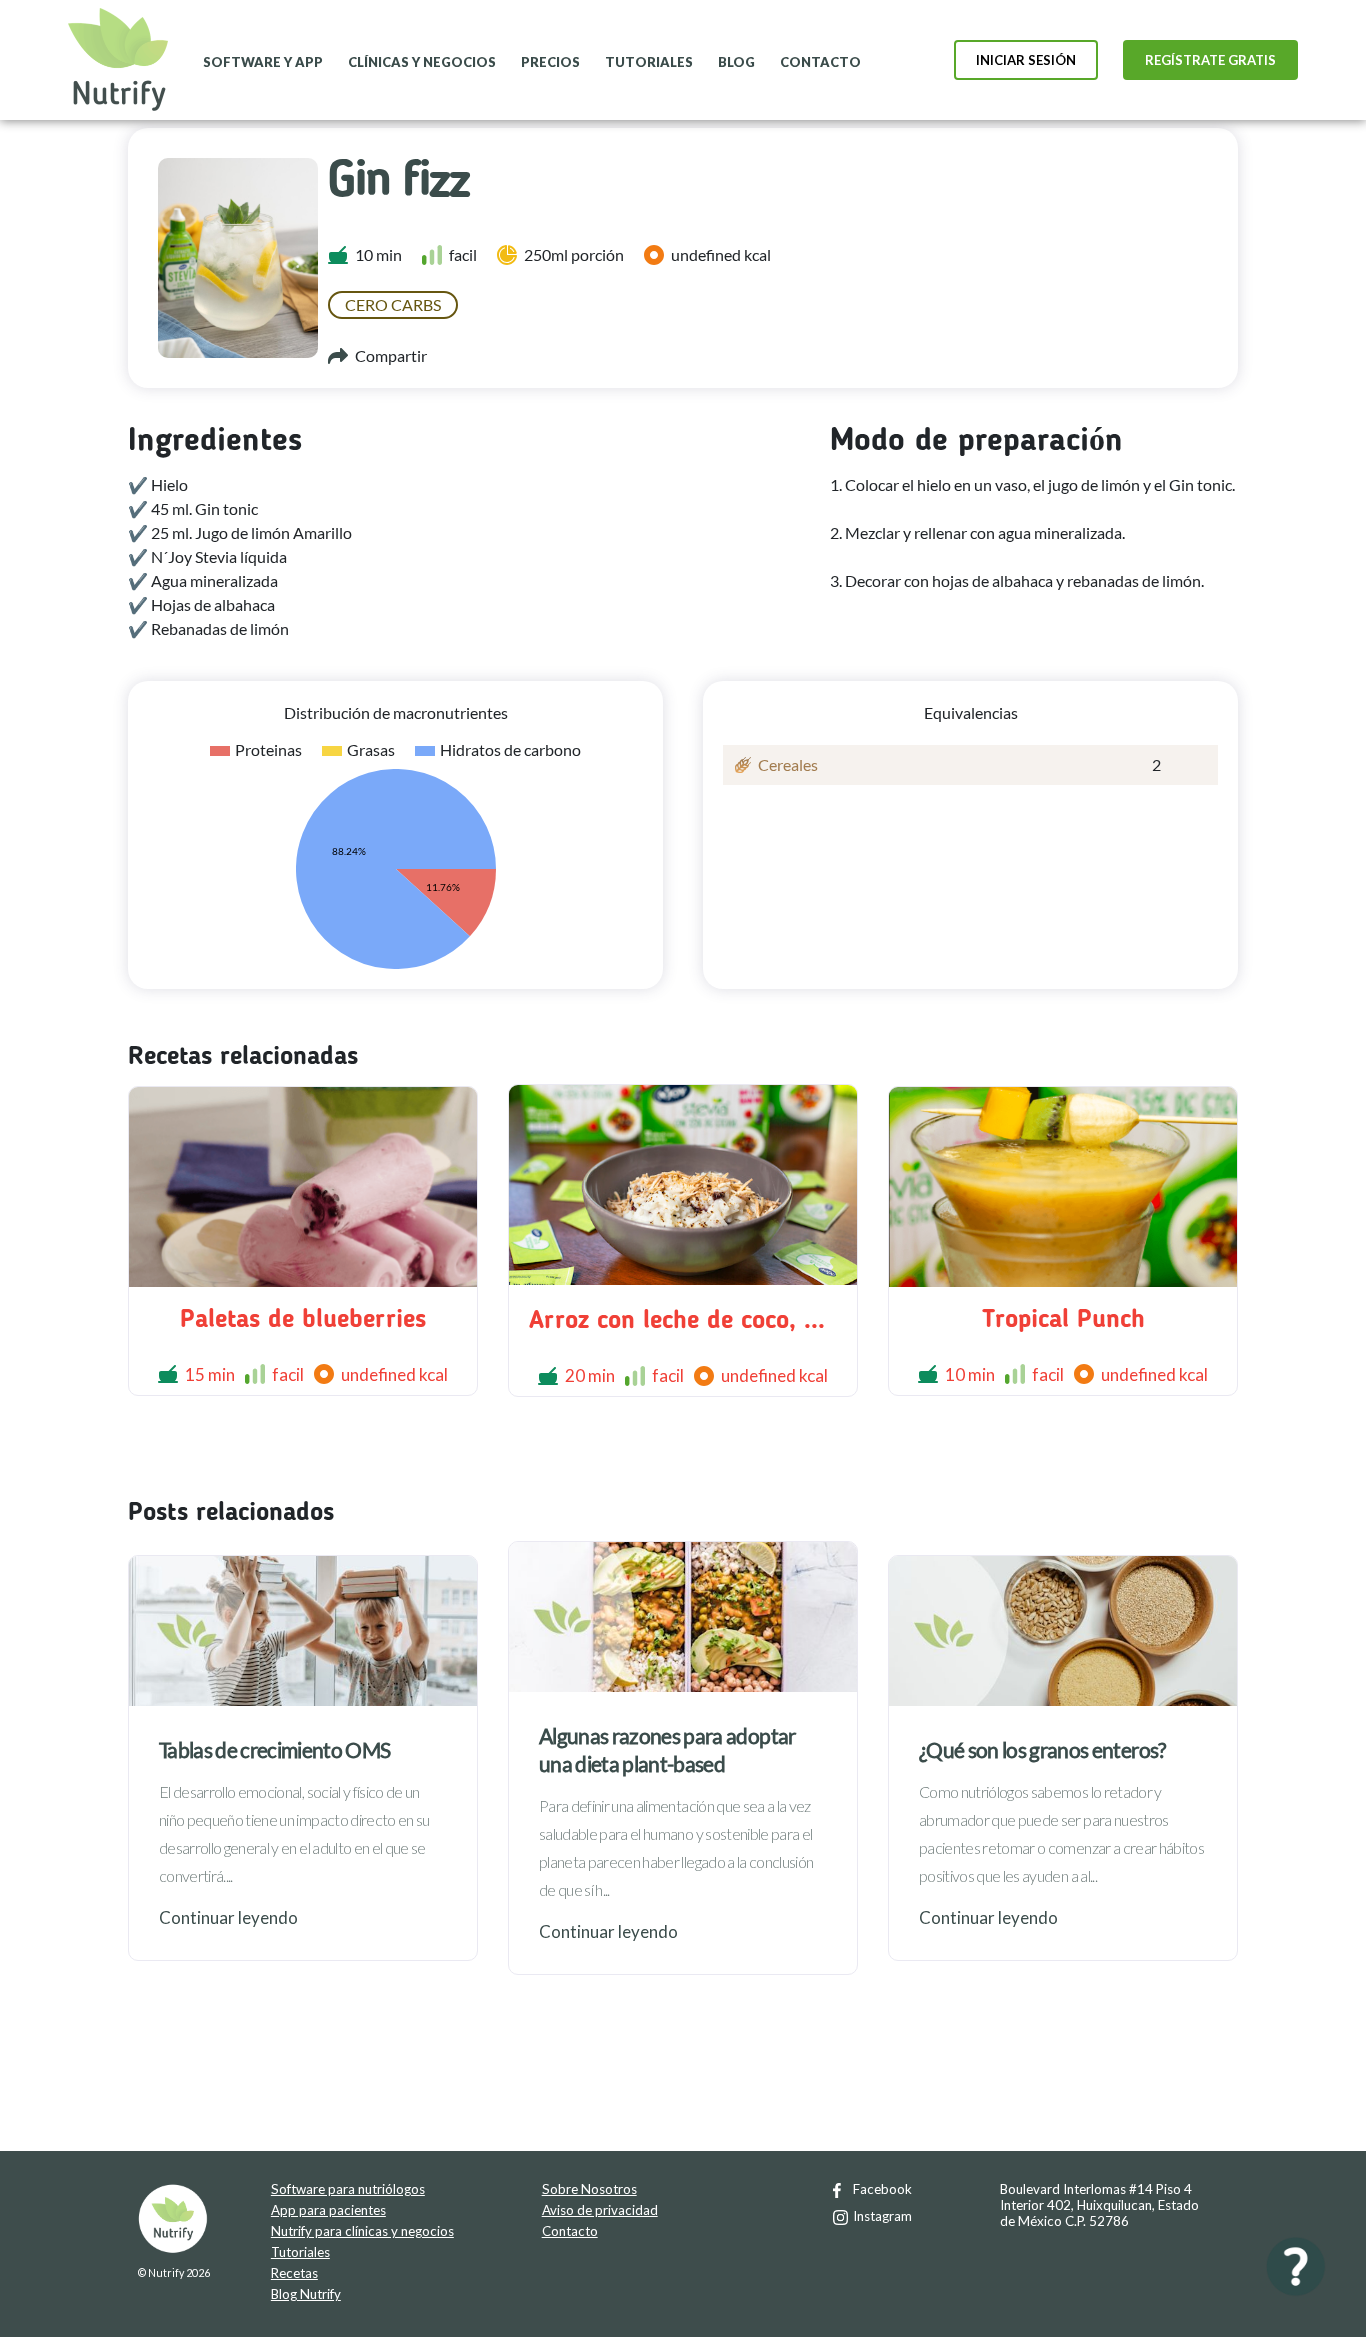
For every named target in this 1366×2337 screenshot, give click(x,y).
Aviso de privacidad (600, 2210)
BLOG (736, 62)
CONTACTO (820, 62)
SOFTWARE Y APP (263, 62)
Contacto (570, 2231)
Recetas (294, 2273)
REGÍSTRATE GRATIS (1210, 60)
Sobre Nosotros (589, 2189)
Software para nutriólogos (348, 2189)
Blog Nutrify (306, 2294)
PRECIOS (550, 62)
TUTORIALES (649, 62)
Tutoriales (300, 2252)
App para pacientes (328, 2210)
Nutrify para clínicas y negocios (362, 2231)
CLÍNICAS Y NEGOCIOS (422, 62)
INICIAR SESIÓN (1026, 60)
